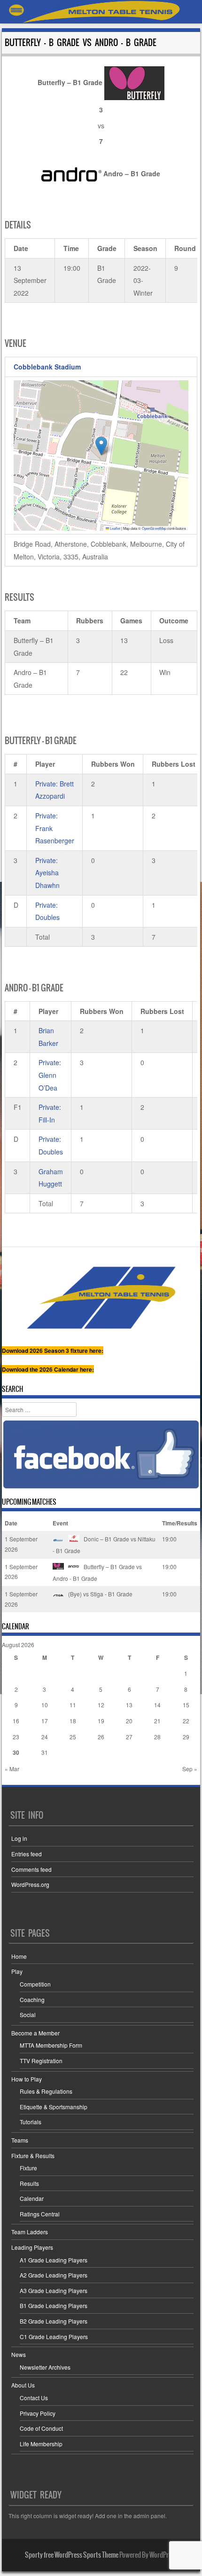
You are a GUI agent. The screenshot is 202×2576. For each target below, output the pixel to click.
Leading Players (32, 2247)
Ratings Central (40, 2214)
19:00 (169, 1539)
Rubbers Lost (162, 1011)
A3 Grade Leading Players (54, 2290)
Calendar (32, 2198)
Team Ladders (30, 2232)
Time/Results (180, 1523)
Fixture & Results (33, 2156)
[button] (101, 446)
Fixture (28, 2168)
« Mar (12, 1769)
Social (28, 2014)
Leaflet (115, 528)
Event (60, 1523)
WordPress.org (30, 1884)
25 (73, 1737)
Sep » (190, 1769)
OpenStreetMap (154, 528)
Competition (35, 1984)
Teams (20, 2140)
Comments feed (31, 1869)
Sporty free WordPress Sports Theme (72, 2555)
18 (73, 1721)
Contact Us (34, 2398)
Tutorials (31, 2122)
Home (19, 1956)
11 (73, 1705)
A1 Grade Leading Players (54, 2260)
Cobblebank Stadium (47, 367)
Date (11, 1523)
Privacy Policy (38, 2413)
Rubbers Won (113, 764)
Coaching (32, 1999)
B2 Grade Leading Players (54, 2321)
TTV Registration (41, 2061)
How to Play (27, 2079)
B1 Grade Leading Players (54, 2305)
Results (29, 2183)
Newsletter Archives (45, 2367)
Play (17, 1971)
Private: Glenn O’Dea (50, 1075)
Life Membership (41, 2444)
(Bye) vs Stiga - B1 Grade (100, 1594)
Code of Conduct (41, 2428)
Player (45, 764)
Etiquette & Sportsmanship (54, 2107)
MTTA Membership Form (51, 2045)
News (19, 2354)
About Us (23, 2385)
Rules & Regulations (46, 2091)
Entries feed (27, 1854)
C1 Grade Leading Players (54, 2336)
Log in (19, 1838)
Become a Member (35, 2033)
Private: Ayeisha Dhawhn (47, 873)
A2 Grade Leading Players (54, 2275)
